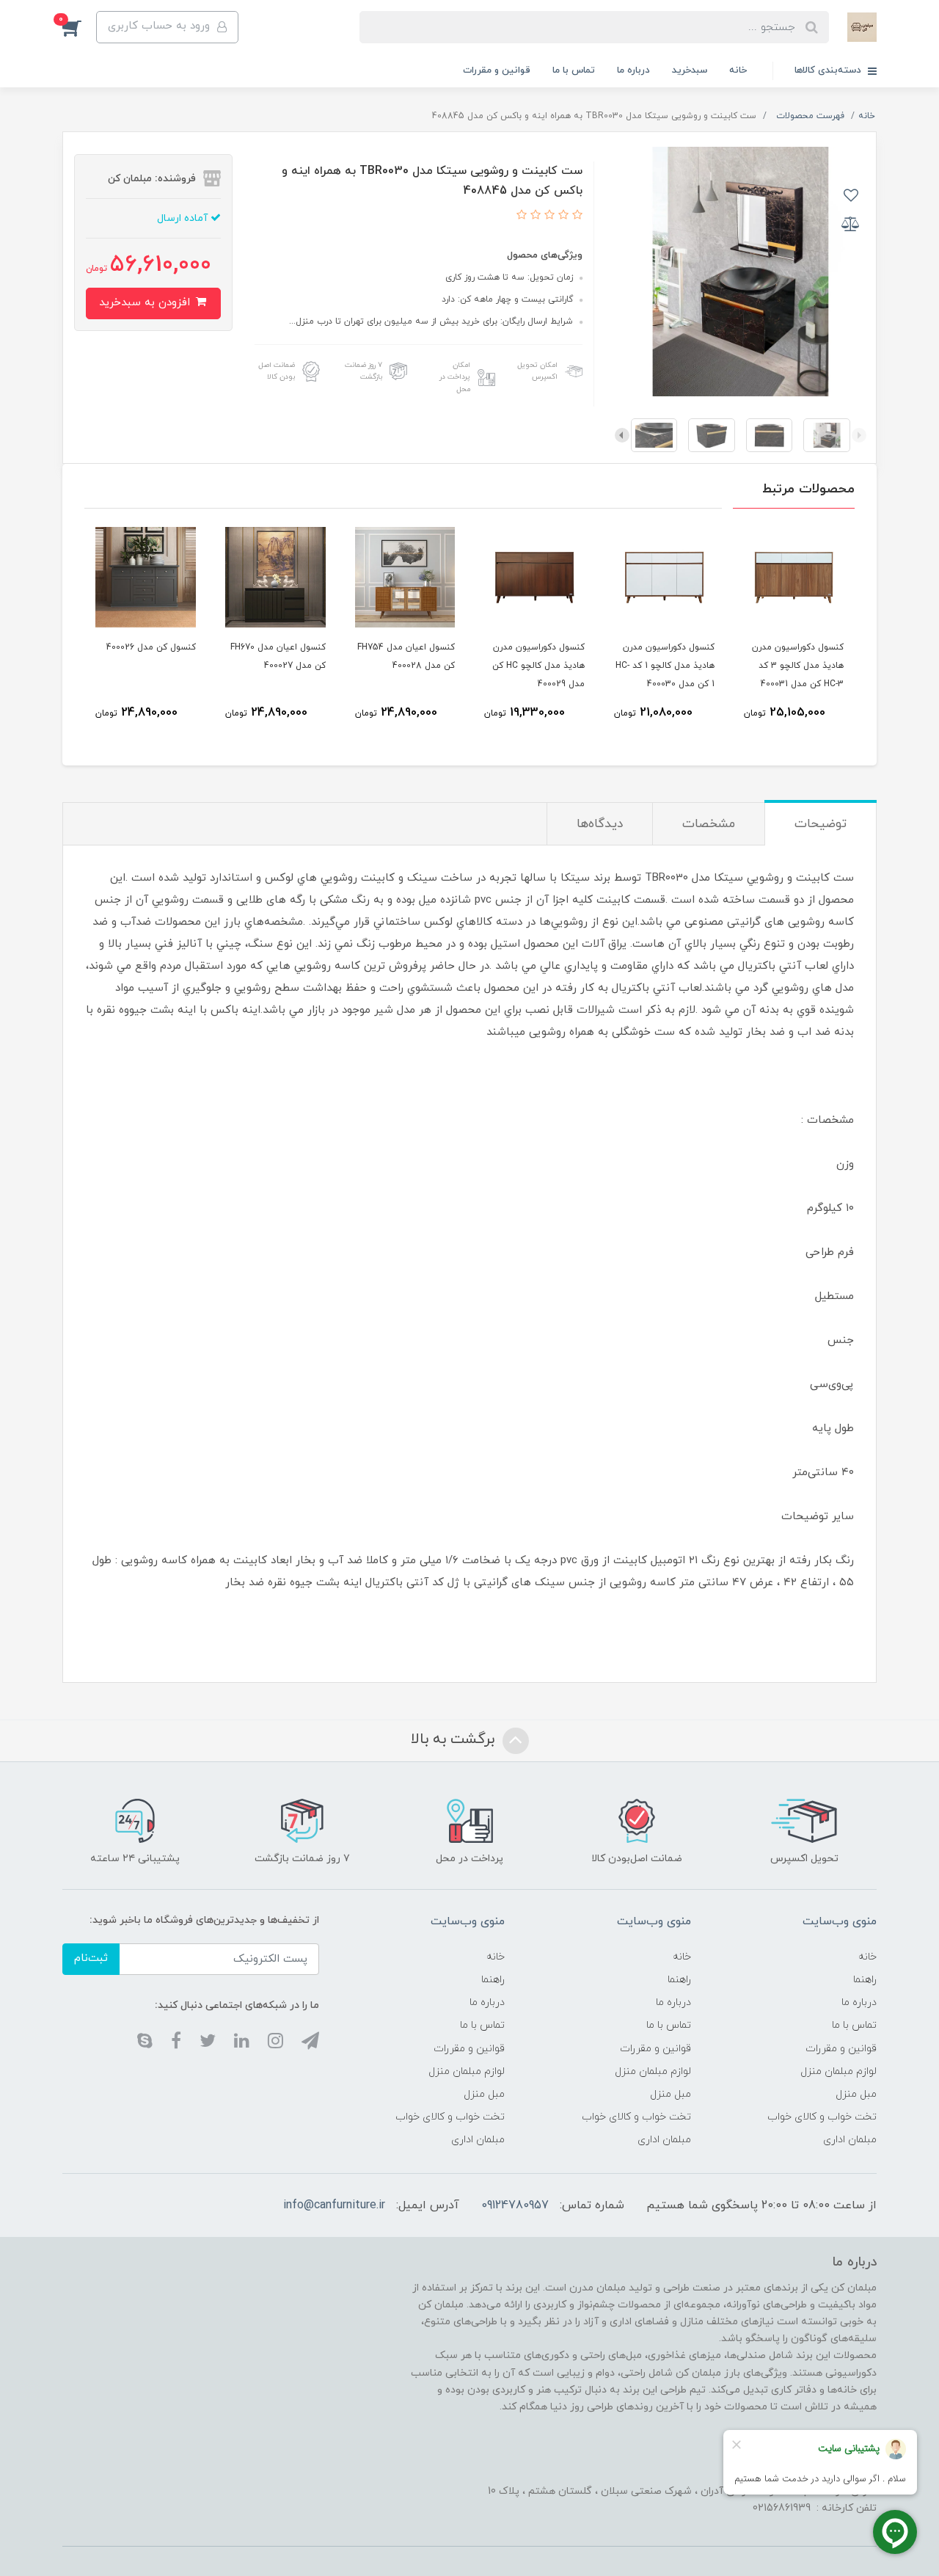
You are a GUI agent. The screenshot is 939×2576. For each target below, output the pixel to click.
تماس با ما (574, 70)
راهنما (865, 1980)
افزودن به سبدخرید (146, 303)
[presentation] (859, 435)
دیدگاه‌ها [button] (600, 824)
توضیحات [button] (821, 824)
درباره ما (633, 70)
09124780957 (515, 2205)
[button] (79, 27)
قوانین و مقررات (497, 70)
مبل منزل (856, 2094)
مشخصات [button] (709, 824)
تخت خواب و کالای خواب (822, 2117)
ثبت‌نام (91, 1958)
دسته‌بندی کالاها (829, 70)
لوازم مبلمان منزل (838, 2071)
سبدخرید (690, 70)
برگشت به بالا (455, 1739)
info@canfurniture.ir (334, 2205)
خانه (738, 70)
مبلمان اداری (850, 2140)
